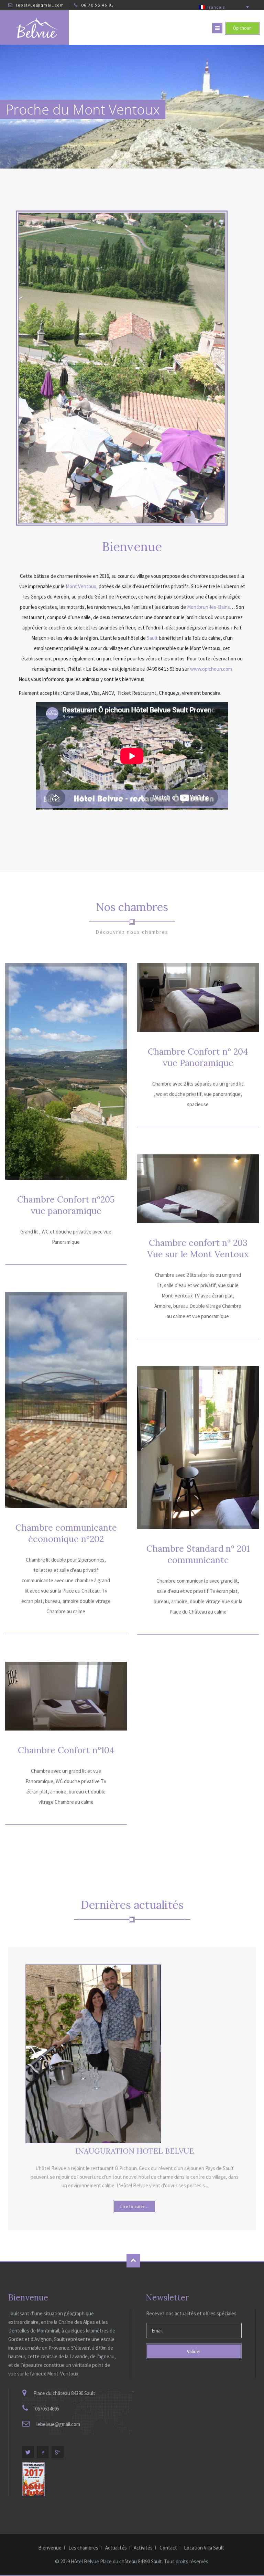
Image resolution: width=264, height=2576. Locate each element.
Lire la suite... (135, 2206)
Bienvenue (50, 2548)
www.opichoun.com (211, 669)
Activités (143, 2548)
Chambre (66, 1205)
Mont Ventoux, (82, 586)
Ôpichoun (242, 28)
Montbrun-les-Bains (208, 607)
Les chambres (83, 2548)
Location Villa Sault (204, 2548)
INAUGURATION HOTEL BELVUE (135, 2151)
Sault (152, 638)
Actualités (116, 2548)
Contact (168, 2548)
